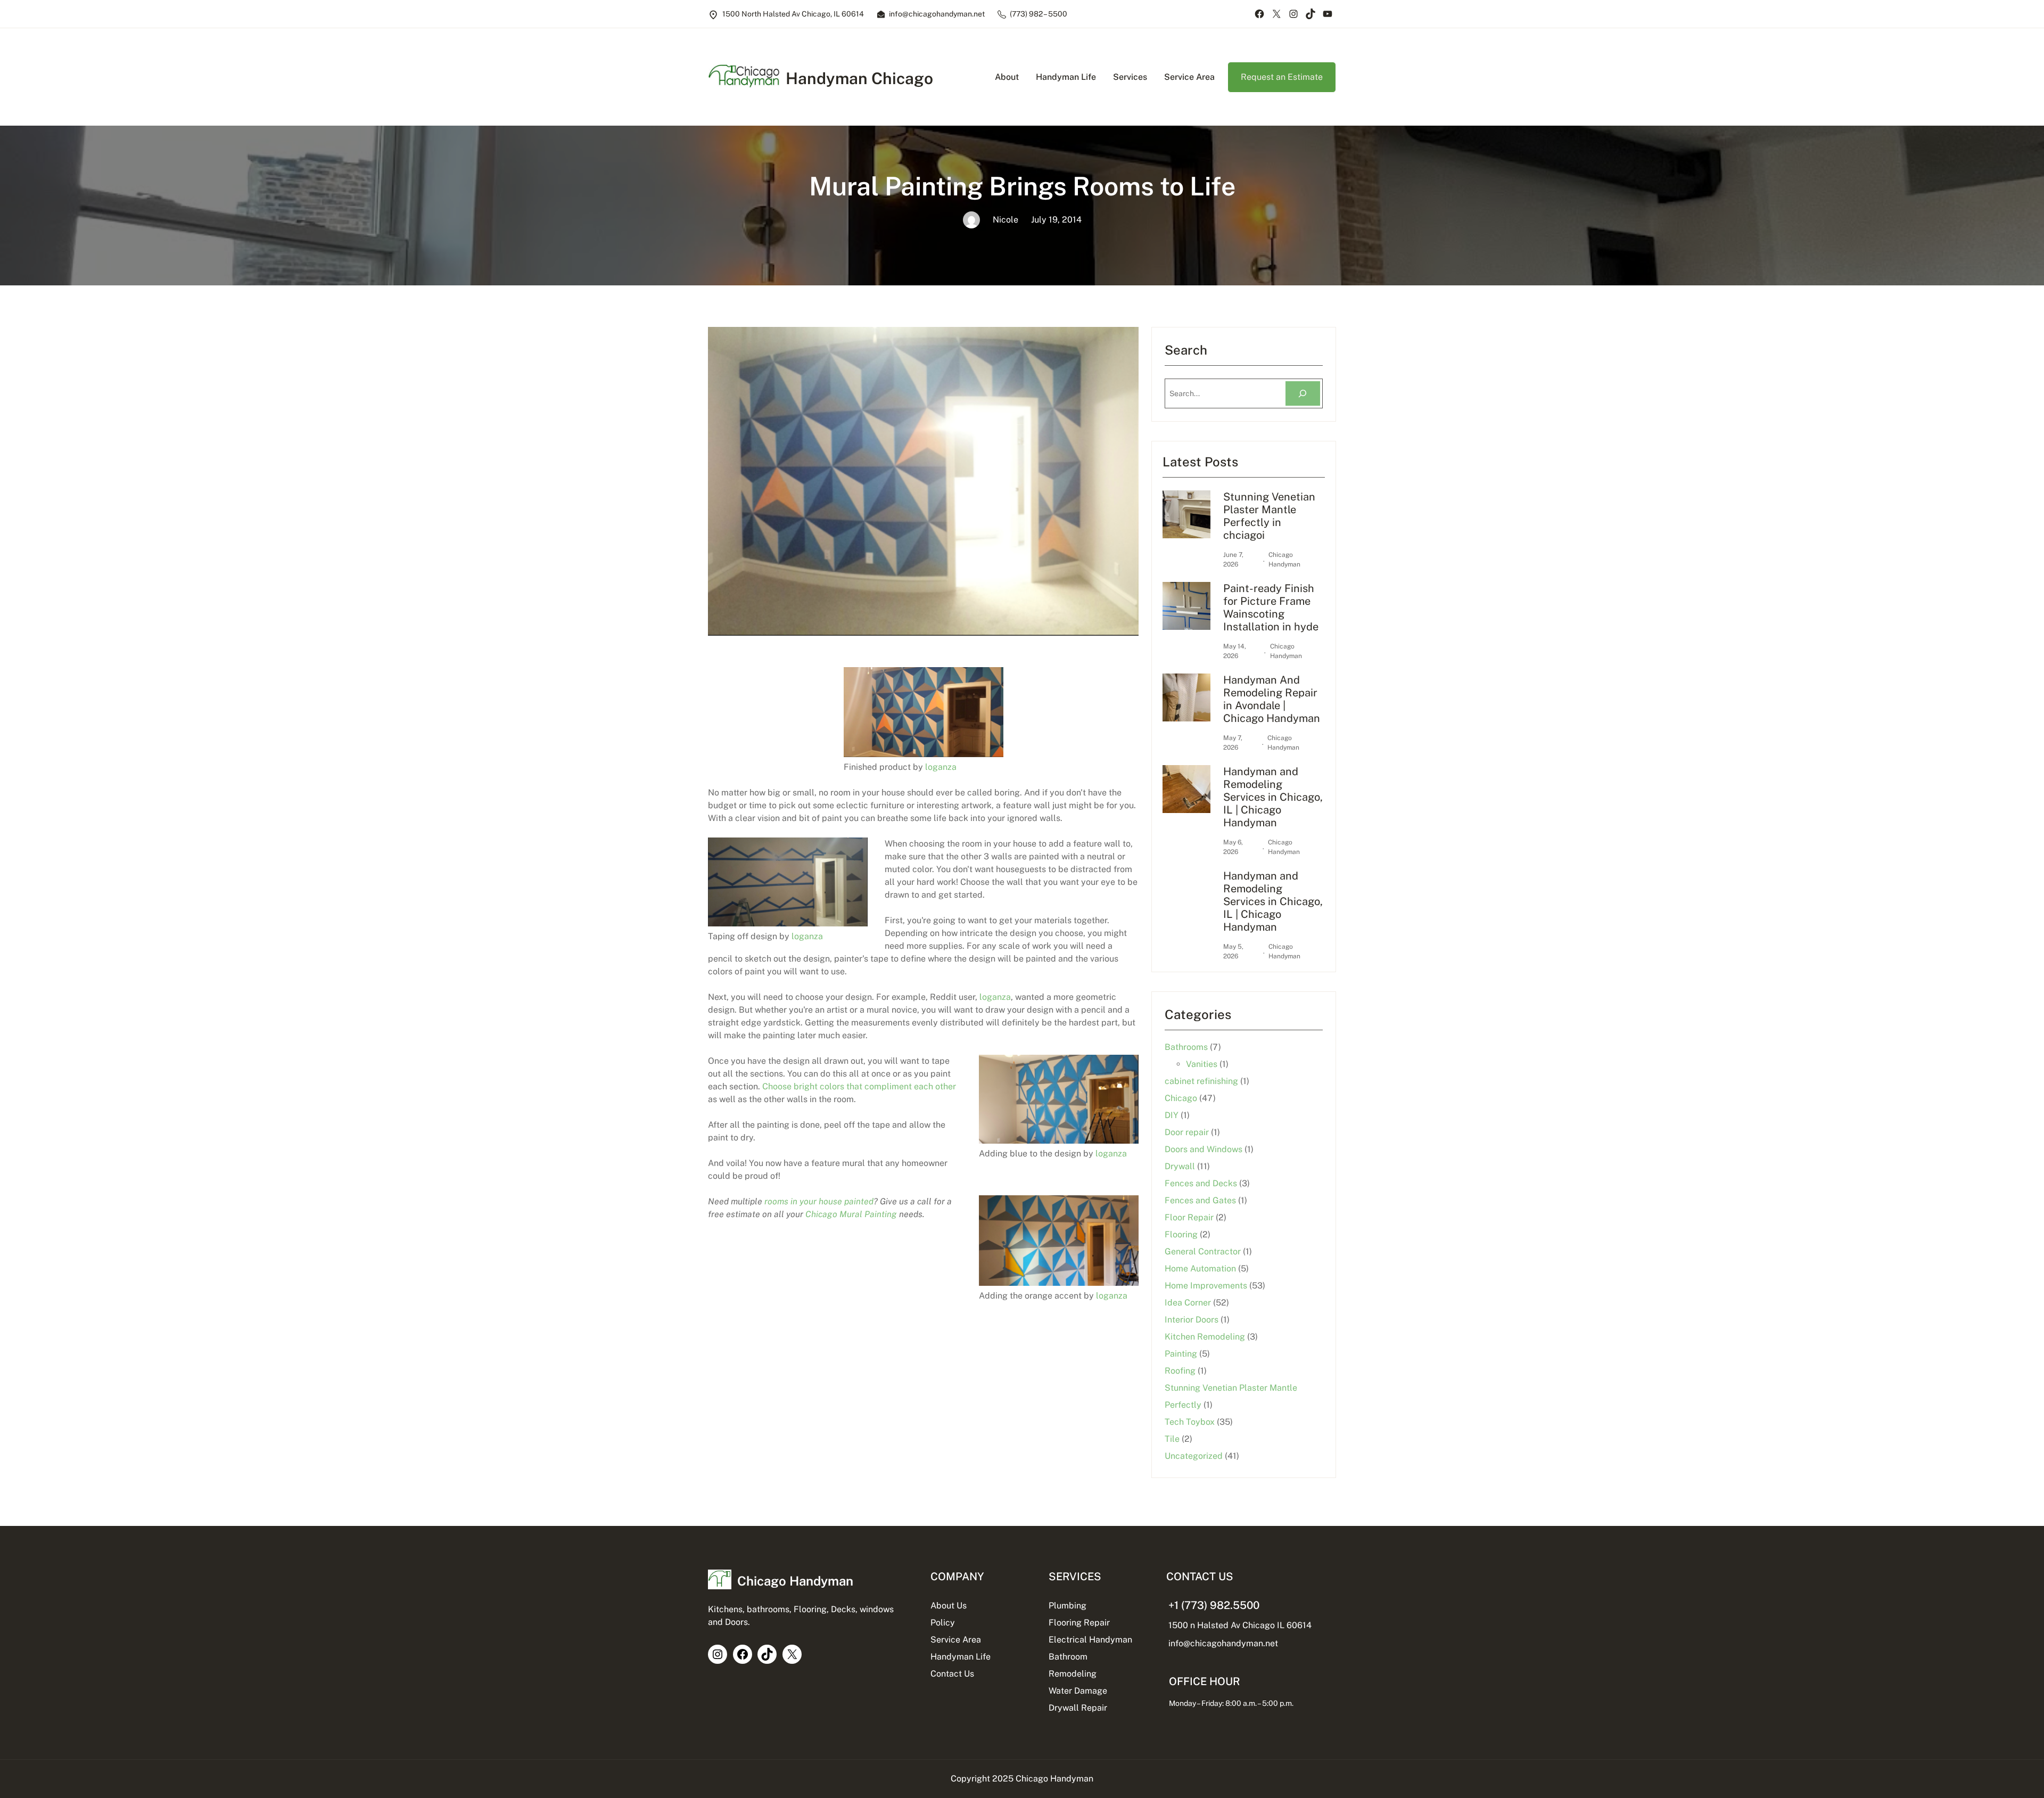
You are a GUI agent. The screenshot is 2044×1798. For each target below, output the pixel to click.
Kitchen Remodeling (1205, 1337)
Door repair (1187, 1132)
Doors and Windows (1204, 1149)
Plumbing (1068, 1606)
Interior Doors (1192, 1320)
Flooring (1181, 1234)
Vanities (1202, 1064)
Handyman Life (961, 1657)
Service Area (956, 1640)
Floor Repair (1189, 1217)
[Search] (1303, 394)
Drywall (1180, 1166)
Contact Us (952, 1674)
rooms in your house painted (819, 1201)
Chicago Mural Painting (851, 1214)
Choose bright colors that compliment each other (859, 1086)
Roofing (1180, 1371)
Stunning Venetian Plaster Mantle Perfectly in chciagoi (1269, 516)
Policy (943, 1623)
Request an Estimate (1282, 77)
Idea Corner (1188, 1303)
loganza (941, 767)
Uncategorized (1194, 1456)
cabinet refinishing (1201, 1081)
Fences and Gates (1200, 1200)
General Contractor (1203, 1251)
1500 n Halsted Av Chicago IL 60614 (1240, 1625)
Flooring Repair (1079, 1623)
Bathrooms (1186, 1047)
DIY (1172, 1115)
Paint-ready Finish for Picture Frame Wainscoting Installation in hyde (1271, 607)
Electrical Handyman (1090, 1640)
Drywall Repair (1078, 1708)
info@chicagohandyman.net (1223, 1643)
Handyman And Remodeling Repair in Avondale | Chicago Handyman (1272, 699)
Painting (1181, 1354)
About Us (949, 1606)
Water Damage (1078, 1691)
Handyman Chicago (859, 78)
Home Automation (1200, 1269)
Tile (1172, 1439)
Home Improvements (1206, 1286)
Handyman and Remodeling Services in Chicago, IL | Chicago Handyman (1273, 797)
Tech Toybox (1190, 1422)
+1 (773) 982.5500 (1214, 1605)
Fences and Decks (1201, 1183)
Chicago (1181, 1098)
